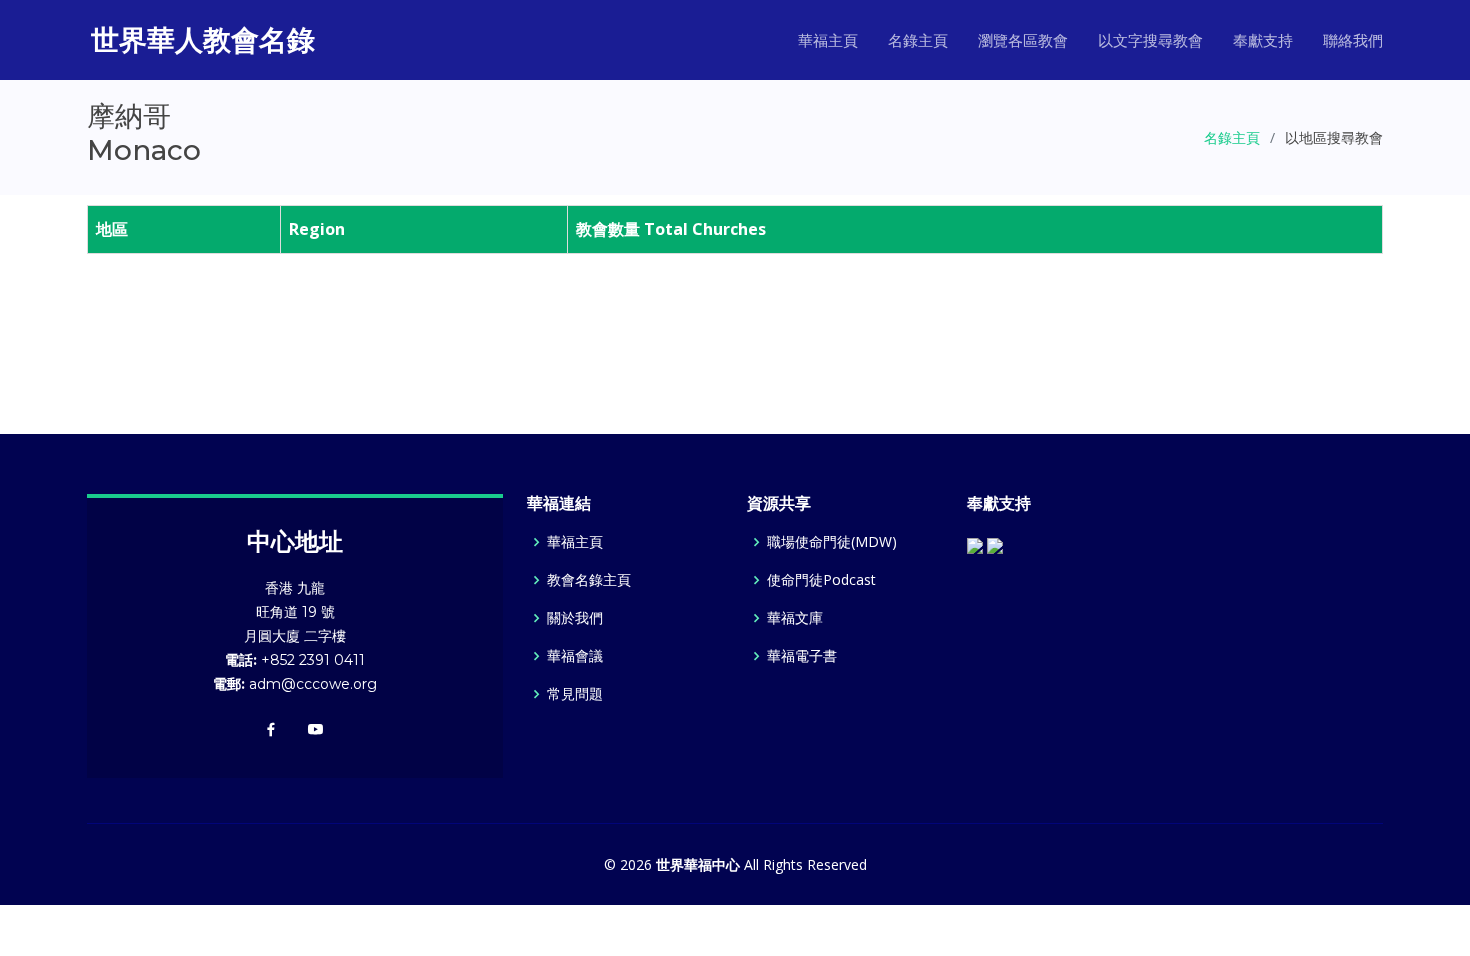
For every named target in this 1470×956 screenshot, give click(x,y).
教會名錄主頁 (589, 580)
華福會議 (575, 656)
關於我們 (575, 618)
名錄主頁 (918, 40)
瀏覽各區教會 (1023, 40)
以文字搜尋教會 (1150, 40)
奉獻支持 (1263, 40)
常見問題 (575, 694)
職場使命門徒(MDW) (832, 542)
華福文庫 (795, 618)
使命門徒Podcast (821, 580)
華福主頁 (828, 40)
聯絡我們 (1353, 40)
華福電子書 (802, 656)
